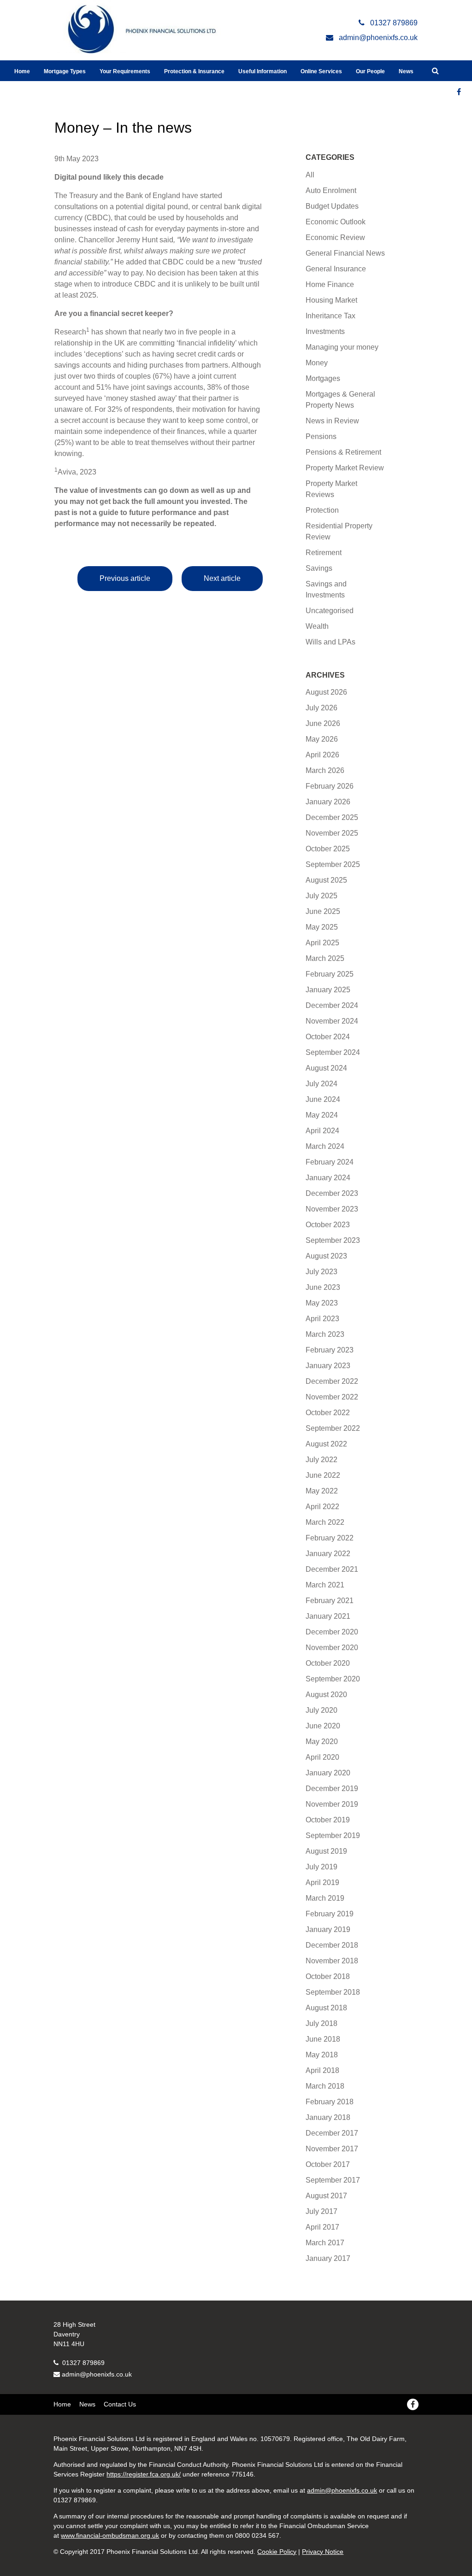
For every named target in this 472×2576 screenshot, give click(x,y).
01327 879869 (83, 2363)
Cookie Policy (277, 2552)
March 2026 (325, 770)
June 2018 (323, 2039)
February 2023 (330, 1350)
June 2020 (323, 1726)
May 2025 (322, 927)
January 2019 (328, 1929)
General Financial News (345, 253)
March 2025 (325, 958)
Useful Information (263, 71)
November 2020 (332, 1648)
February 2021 (330, 1601)
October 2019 (328, 1820)
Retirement (324, 553)
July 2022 (322, 1460)
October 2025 (328, 849)
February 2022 (330, 1538)
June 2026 (323, 723)
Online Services (321, 71)
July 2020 (322, 1710)
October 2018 (328, 1976)
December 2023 (332, 1193)
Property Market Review (345, 468)
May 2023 (322, 1303)
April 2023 (322, 1319)
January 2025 (328, 990)
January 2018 (328, 2117)
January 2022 (328, 1554)
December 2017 (332, 2133)
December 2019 (332, 1789)
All (310, 175)
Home (22, 71)
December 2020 (332, 1632)
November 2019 (332, 1804)
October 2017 (328, 2164)
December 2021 (332, 1569)
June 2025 (323, 911)
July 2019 (322, 1867)
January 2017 (328, 2258)
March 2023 (325, 1334)
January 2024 (328, 1178)
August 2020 (326, 1695)
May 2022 (322, 1491)
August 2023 (326, 1256)
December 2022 (332, 1381)
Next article (222, 578)
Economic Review (335, 237)
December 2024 (332, 1005)
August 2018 (326, 2008)
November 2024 (332, 1021)
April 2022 (322, 1507)
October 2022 (328, 1413)
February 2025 (330, 974)
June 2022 (323, 1475)
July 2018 (322, 2023)
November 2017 (332, 2149)
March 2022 (325, 1522)
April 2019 (322, 1882)
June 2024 (323, 1099)
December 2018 (332, 1945)
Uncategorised (330, 611)
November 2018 (332, 1961)
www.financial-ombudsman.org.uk (110, 2535)
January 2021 (328, 1616)
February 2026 (330, 786)
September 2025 (333, 864)
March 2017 (325, 2243)
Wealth (317, 626)
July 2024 (322, 1084)
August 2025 (326, 880)
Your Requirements (125, 71)
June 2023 (323, 1287)
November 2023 (332, 1209)
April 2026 (322, 755)
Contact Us (120, 2404)
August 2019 (326, 1851)
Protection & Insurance (194, 71)
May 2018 (322, 2055)
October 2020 (328, 1663)
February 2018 (330, 2102)
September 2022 (333, 1428)
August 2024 (326, 1068)
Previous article (125, 578)
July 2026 (322, 708)
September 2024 (333, 1052)
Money (317, 363)
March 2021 (325, 1585)
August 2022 (326, 1444)
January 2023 (328, 1366)
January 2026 (328, 802)
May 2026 (322, 739)
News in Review (332, 421)
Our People (370, 71)
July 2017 (322, 2211)
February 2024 (330, 1162)
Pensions (321, 436)
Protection (322, 510)
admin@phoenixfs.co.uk (97, 2374)
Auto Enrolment (331, 190)
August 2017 (326, 2196)
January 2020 (328, 1773)
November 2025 (332, 833)
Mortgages (323, 378)
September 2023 (333, 1240)
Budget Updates (332, 206)
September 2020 (333, 1679)
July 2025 (322, 896)
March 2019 (325, 1898)
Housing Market (331, 300)
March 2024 (325, 1146)
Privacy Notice (323, 2552)
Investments (325, 331)
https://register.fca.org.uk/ (144, 2474)
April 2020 (322, 1757)
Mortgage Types (65, 71)
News (406, 71)
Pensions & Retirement (343, 452)
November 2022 (332, 1397)
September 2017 (333, 2180)
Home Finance (330, 284)
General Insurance (336, 269)
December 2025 (332, 817)
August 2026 (326, 692)
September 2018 (333, 1992)
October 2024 (328, 1037)
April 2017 (322, 2227)
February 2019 (330, 1914)
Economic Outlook (336, 222)
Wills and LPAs (330, 642)
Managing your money (342, 347)
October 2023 (328, 1225)
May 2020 (322, 1742)
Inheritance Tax (330, 316)
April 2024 (322, 1131)
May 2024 (322, 1115)
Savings (319, 568)
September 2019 (333, 1835)
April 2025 (322, 943)
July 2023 (322, 1272)
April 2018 (322, 2070)
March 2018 (325, 2086)
